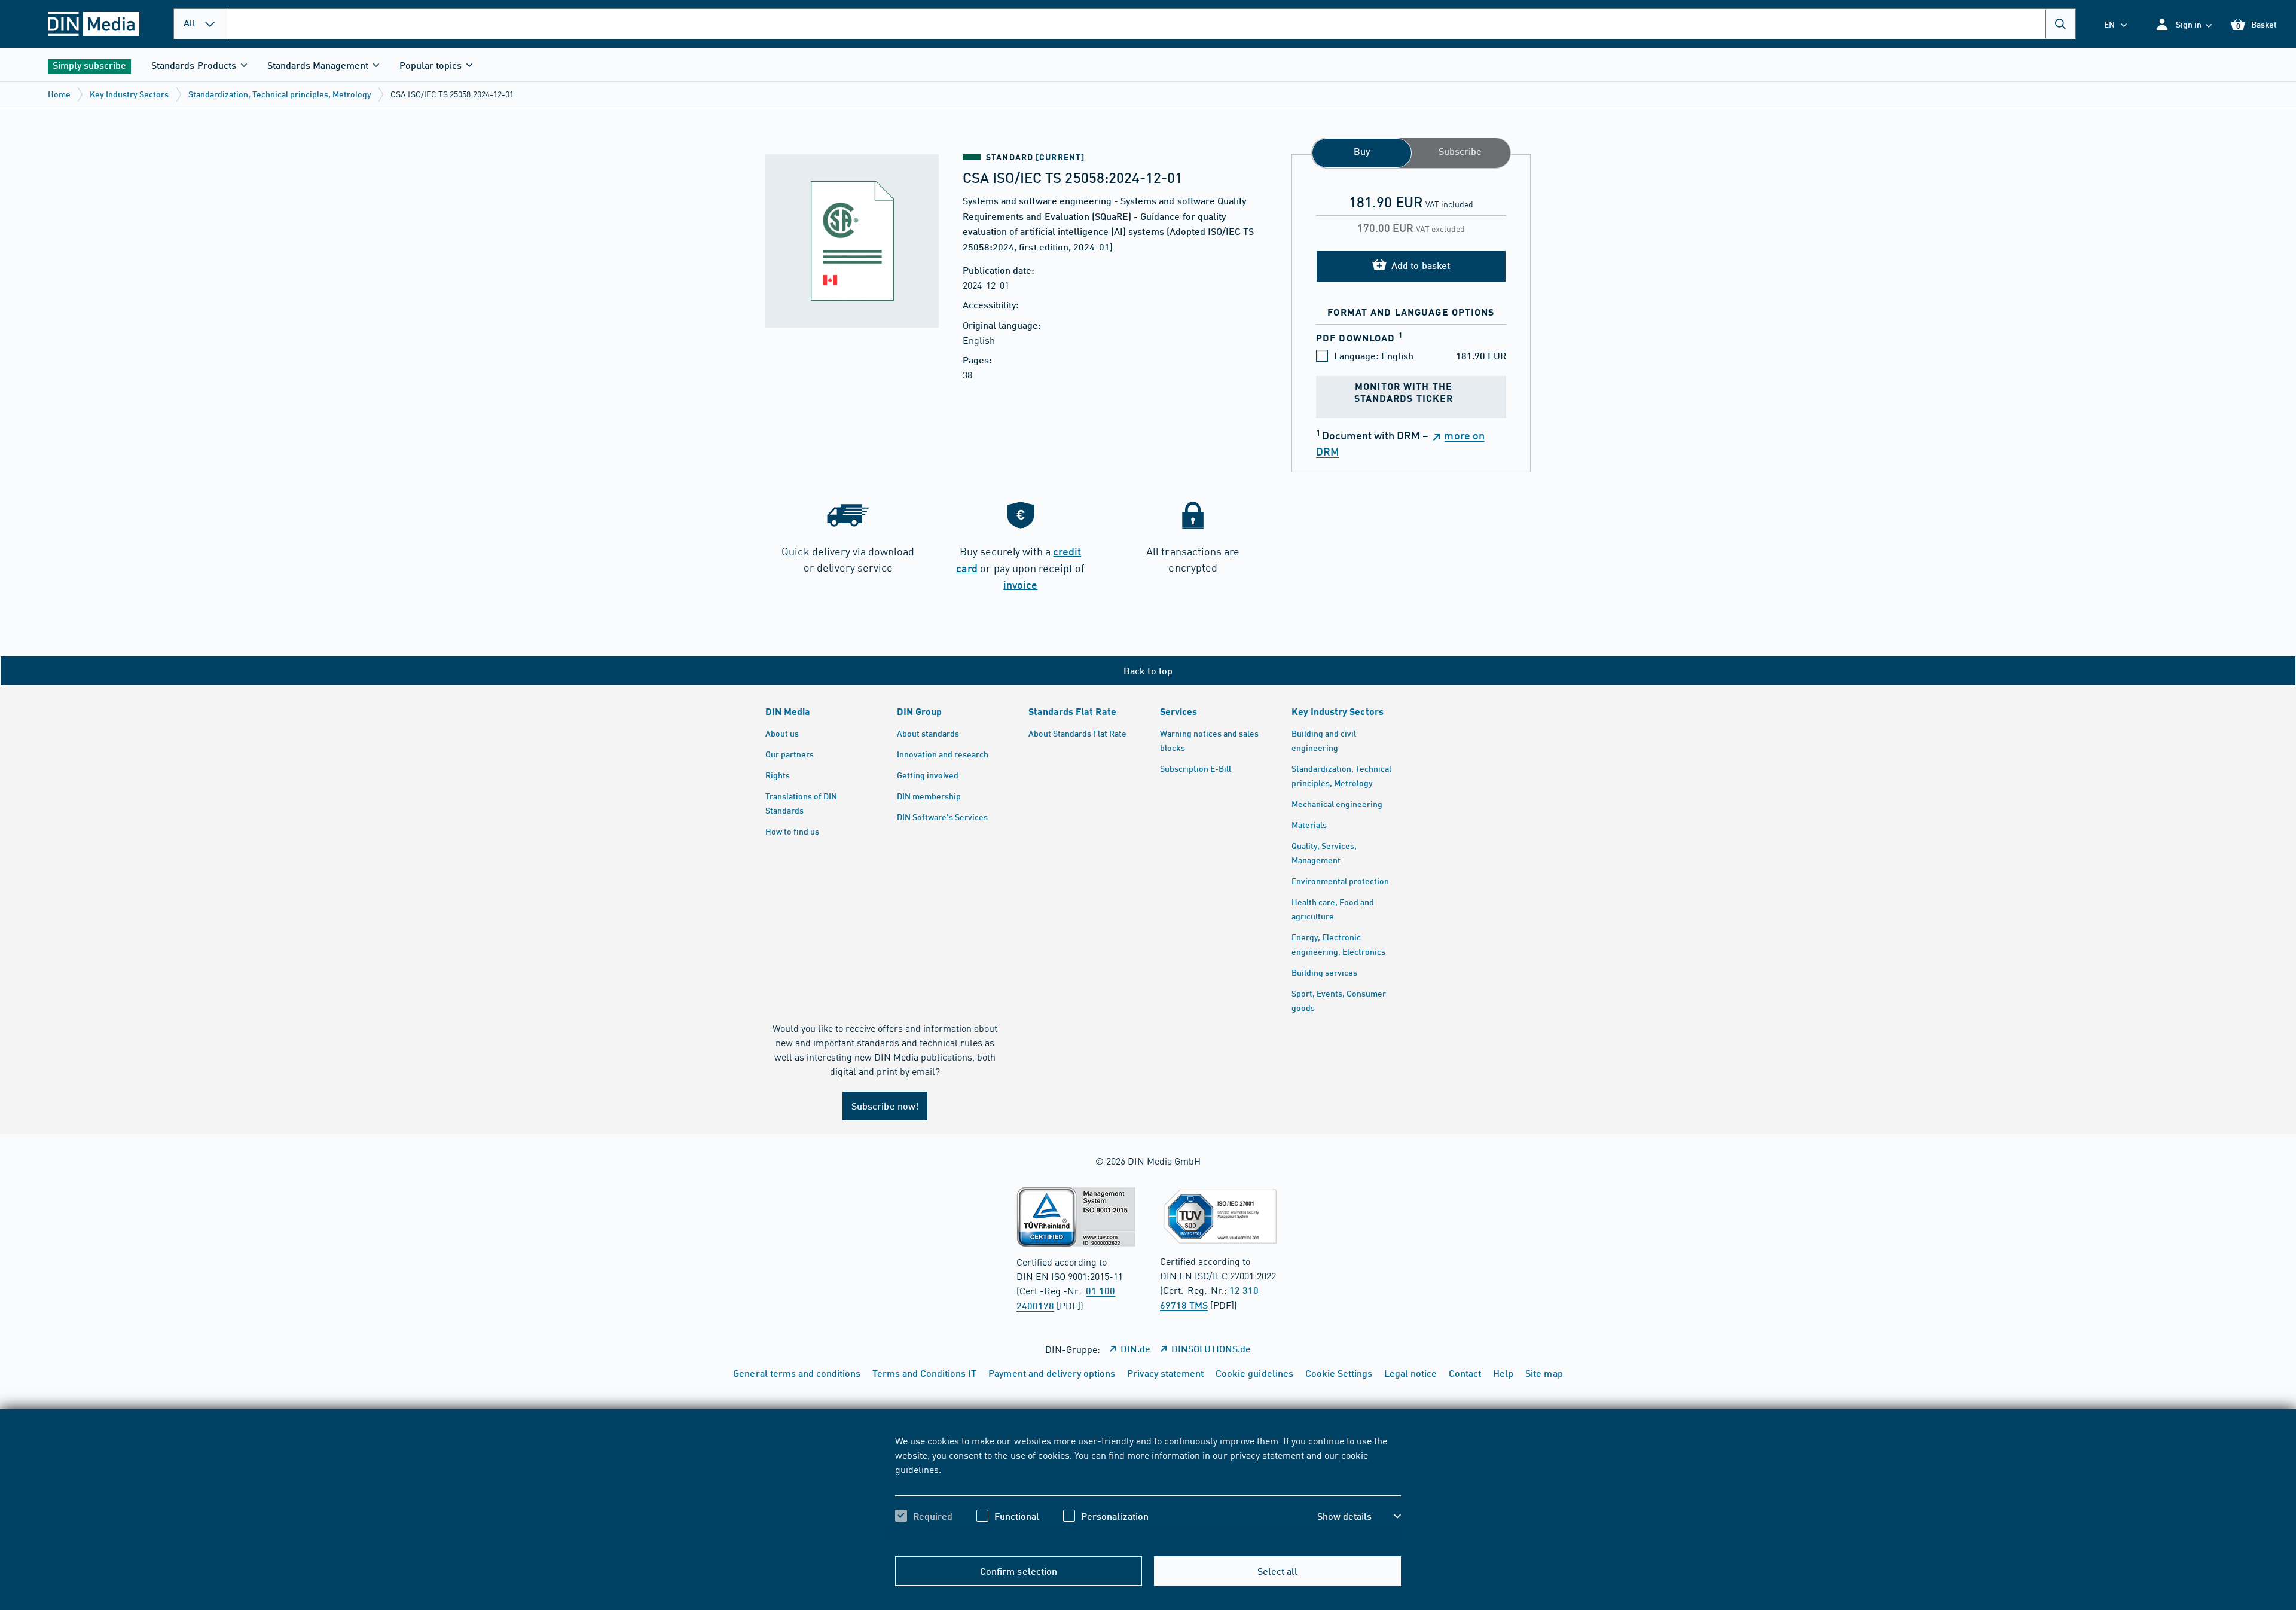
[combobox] (1151, 24)
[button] (2183, 24)
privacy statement (1267, 1455)
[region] (1148, 1489)
